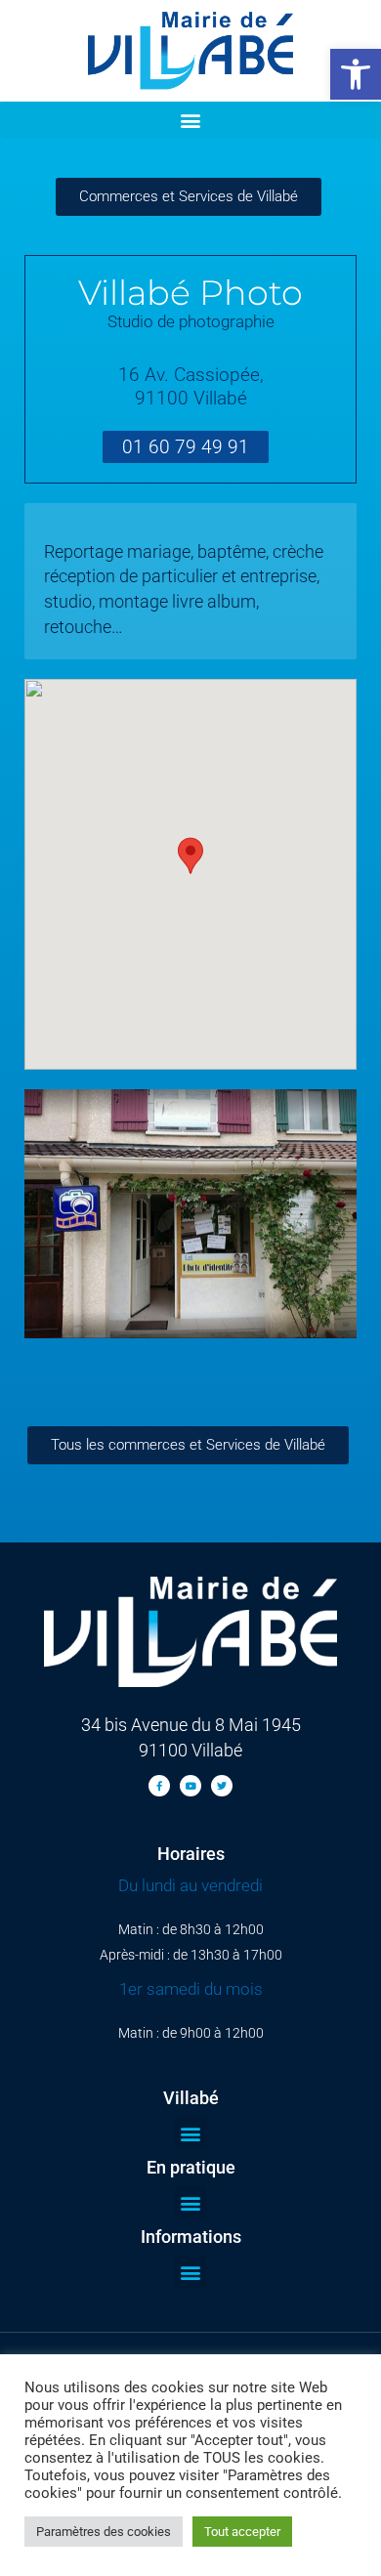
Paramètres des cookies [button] (104, 2532)
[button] (356, 74)
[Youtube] (190, 1786)
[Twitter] (222, 1786)
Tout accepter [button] (242, 2532)
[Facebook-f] (159, 1786)
